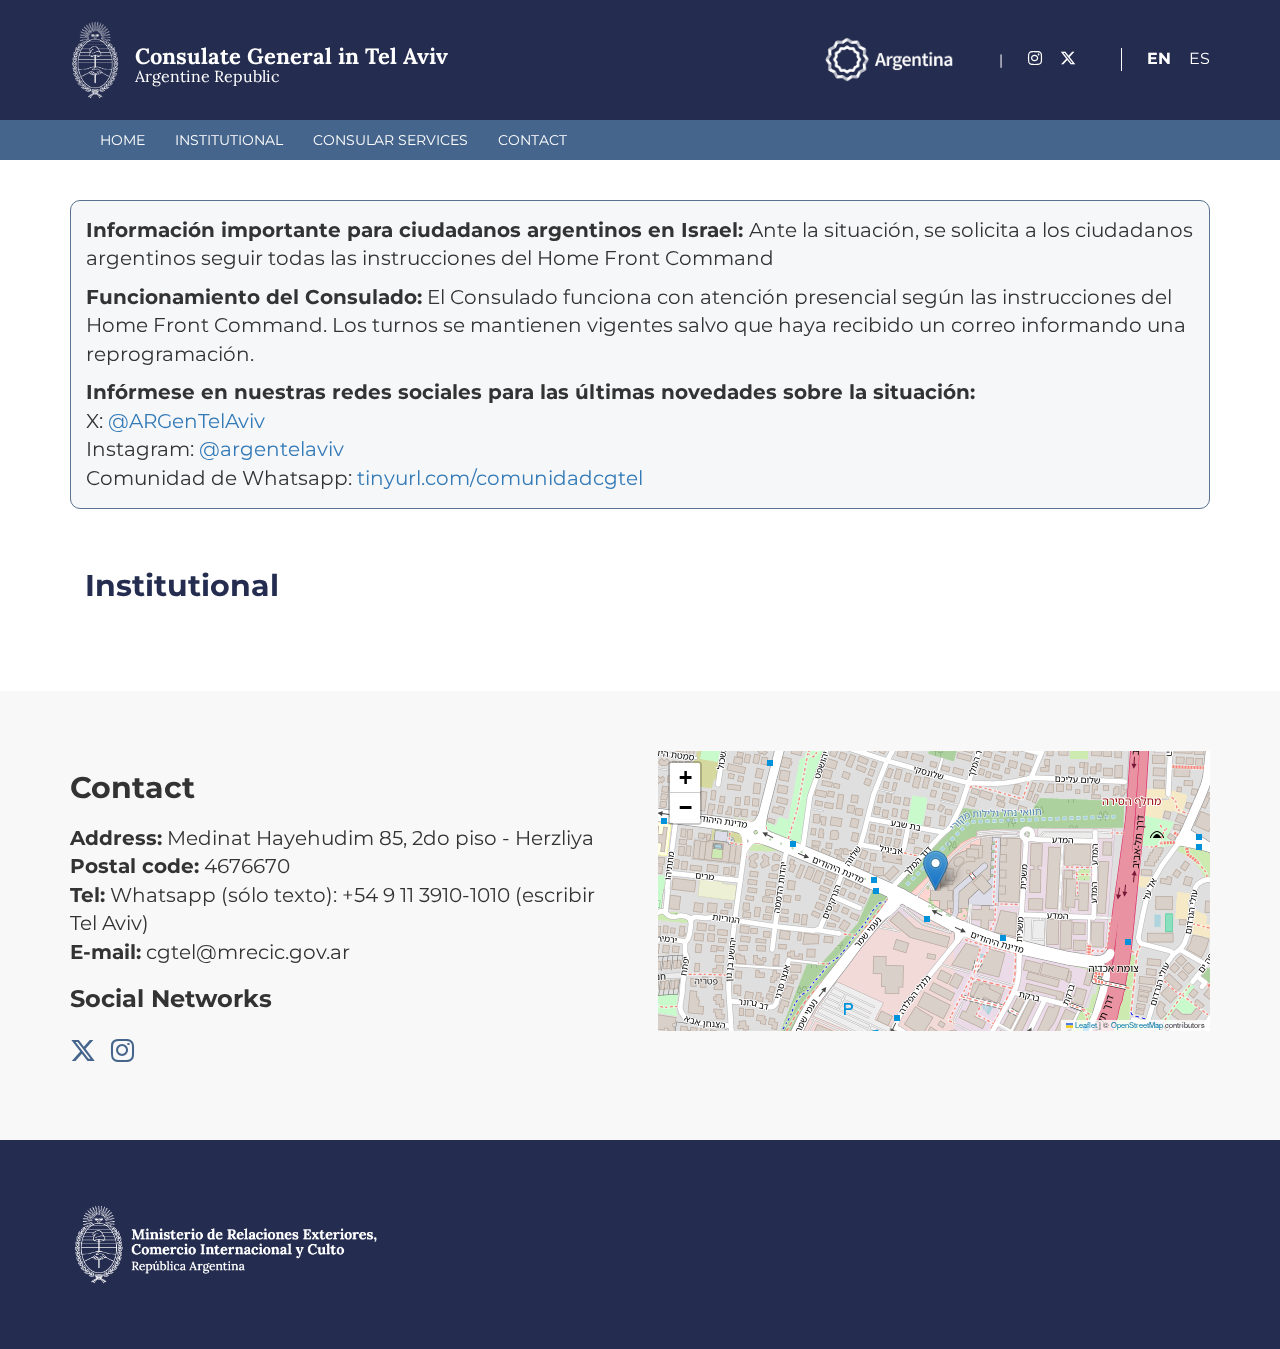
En (1159, 58)
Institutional (229, 140)
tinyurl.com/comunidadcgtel (497, 478)
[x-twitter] (1068, 58)
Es (1199, 58)
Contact (532, 140)
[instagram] (1035, 58)
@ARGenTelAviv (186, 421)
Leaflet (1085, 1024)
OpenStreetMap (1137, 1024)
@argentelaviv (271, 449)
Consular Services (390, 140)
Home (122, 140)
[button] (935, 870)
